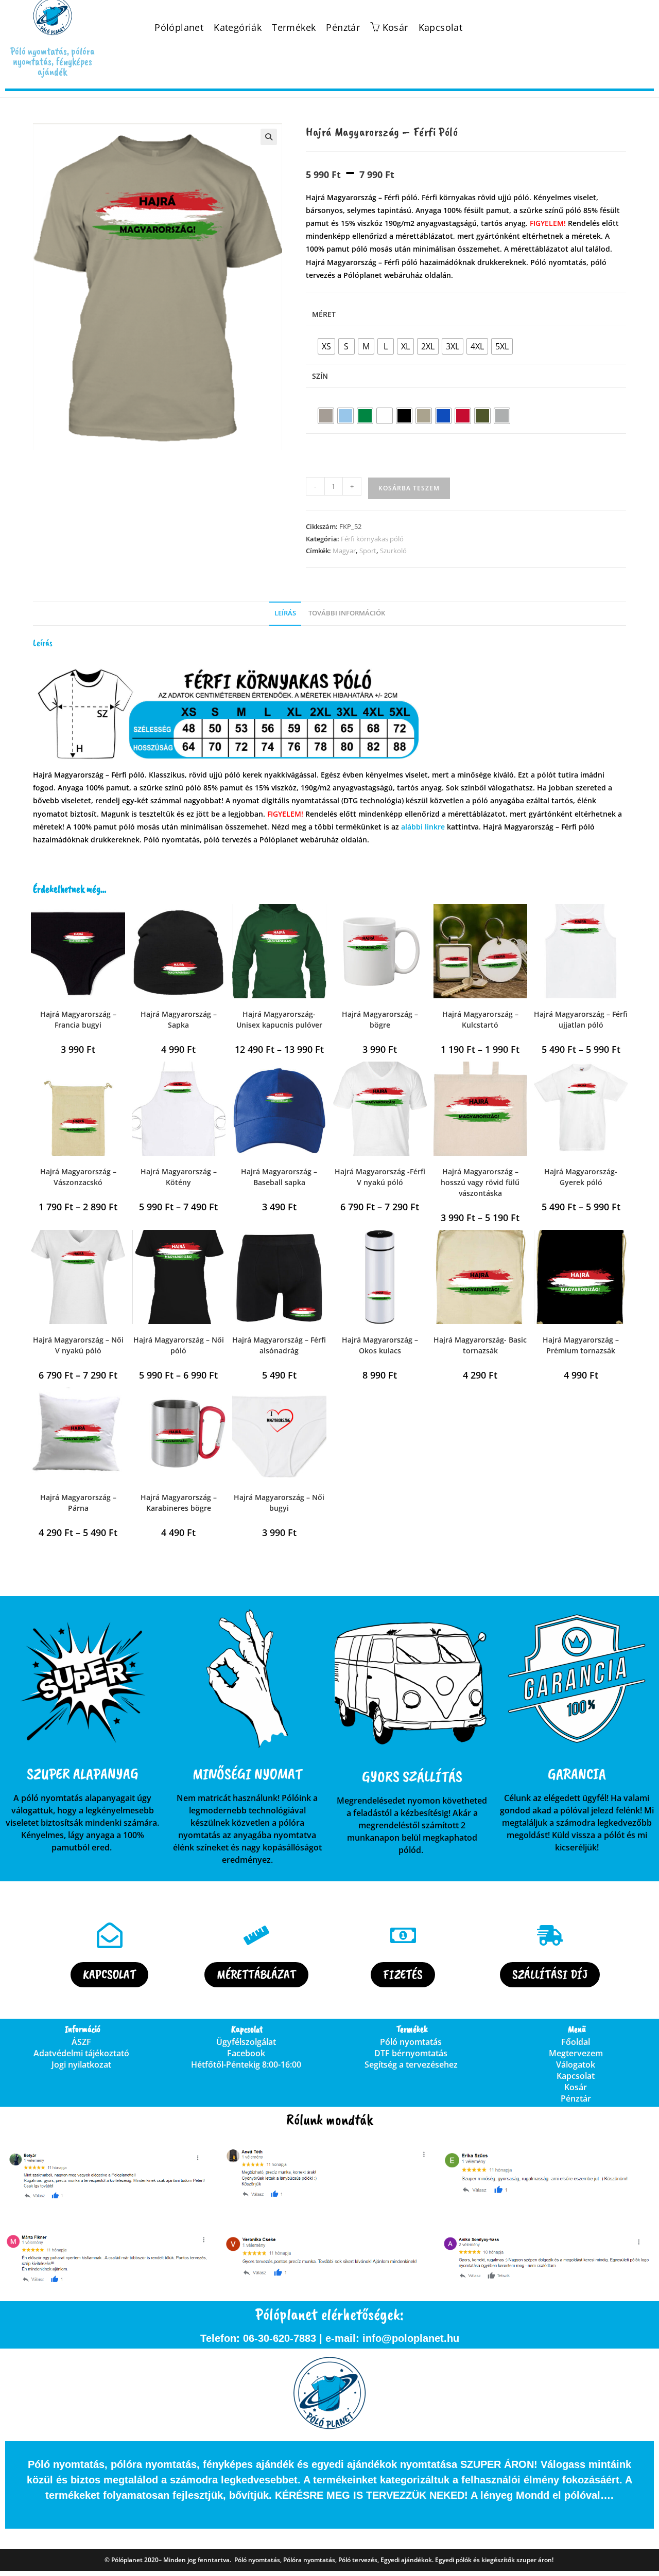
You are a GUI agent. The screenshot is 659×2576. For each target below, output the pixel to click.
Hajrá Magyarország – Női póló (179, 1345)
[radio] (326, 346)
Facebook (246, 2053)
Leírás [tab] (285, 613)
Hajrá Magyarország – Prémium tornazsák (581, 1345)
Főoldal (576, 2042)
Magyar (344, 551)
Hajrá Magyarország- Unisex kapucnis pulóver (279, 1019)
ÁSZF (81, 2042)
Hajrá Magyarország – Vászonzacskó (78, 1177)
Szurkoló (393, 551)
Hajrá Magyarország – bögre (380, 1019)
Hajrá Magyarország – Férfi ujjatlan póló (581, 1019)
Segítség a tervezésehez (411, 2065)
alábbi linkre (423, 827)
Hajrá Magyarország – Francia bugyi (78, 1019)
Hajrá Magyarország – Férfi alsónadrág (279, 1345)
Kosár (576, 2087)
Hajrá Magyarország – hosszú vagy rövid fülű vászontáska (480, 1182)
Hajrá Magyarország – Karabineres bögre (179, 1503)
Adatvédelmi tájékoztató (81, 2053)
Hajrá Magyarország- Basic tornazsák (480, 1345)
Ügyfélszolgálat (246, 2042)
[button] (269, 137)
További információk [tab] (347, 613)
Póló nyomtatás (411, 2042)
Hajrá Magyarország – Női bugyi (279, 1503)
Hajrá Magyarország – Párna (78, 1503)
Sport (368, 551)
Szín (320, 376)
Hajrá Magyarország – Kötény (179, 1177)
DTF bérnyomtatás (411, 2053)
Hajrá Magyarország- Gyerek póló (581, 1177)
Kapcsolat (441, 28)
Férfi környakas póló (372, 539)
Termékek (294, 28)
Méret (324, 314)
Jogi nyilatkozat (81, 2065)
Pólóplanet (179, 28)
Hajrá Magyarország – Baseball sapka (279, 1177)
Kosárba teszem (409, 488)
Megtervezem (576, 2053)
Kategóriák (238, 28)
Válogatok (576, 2065)
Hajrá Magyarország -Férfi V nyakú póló (380, 1177)
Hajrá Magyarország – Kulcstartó (480, 1019)
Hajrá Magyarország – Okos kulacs (380, 1345)
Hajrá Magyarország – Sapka (179, 1019)
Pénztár (343, 28)
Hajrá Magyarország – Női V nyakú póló (78, 1345)
